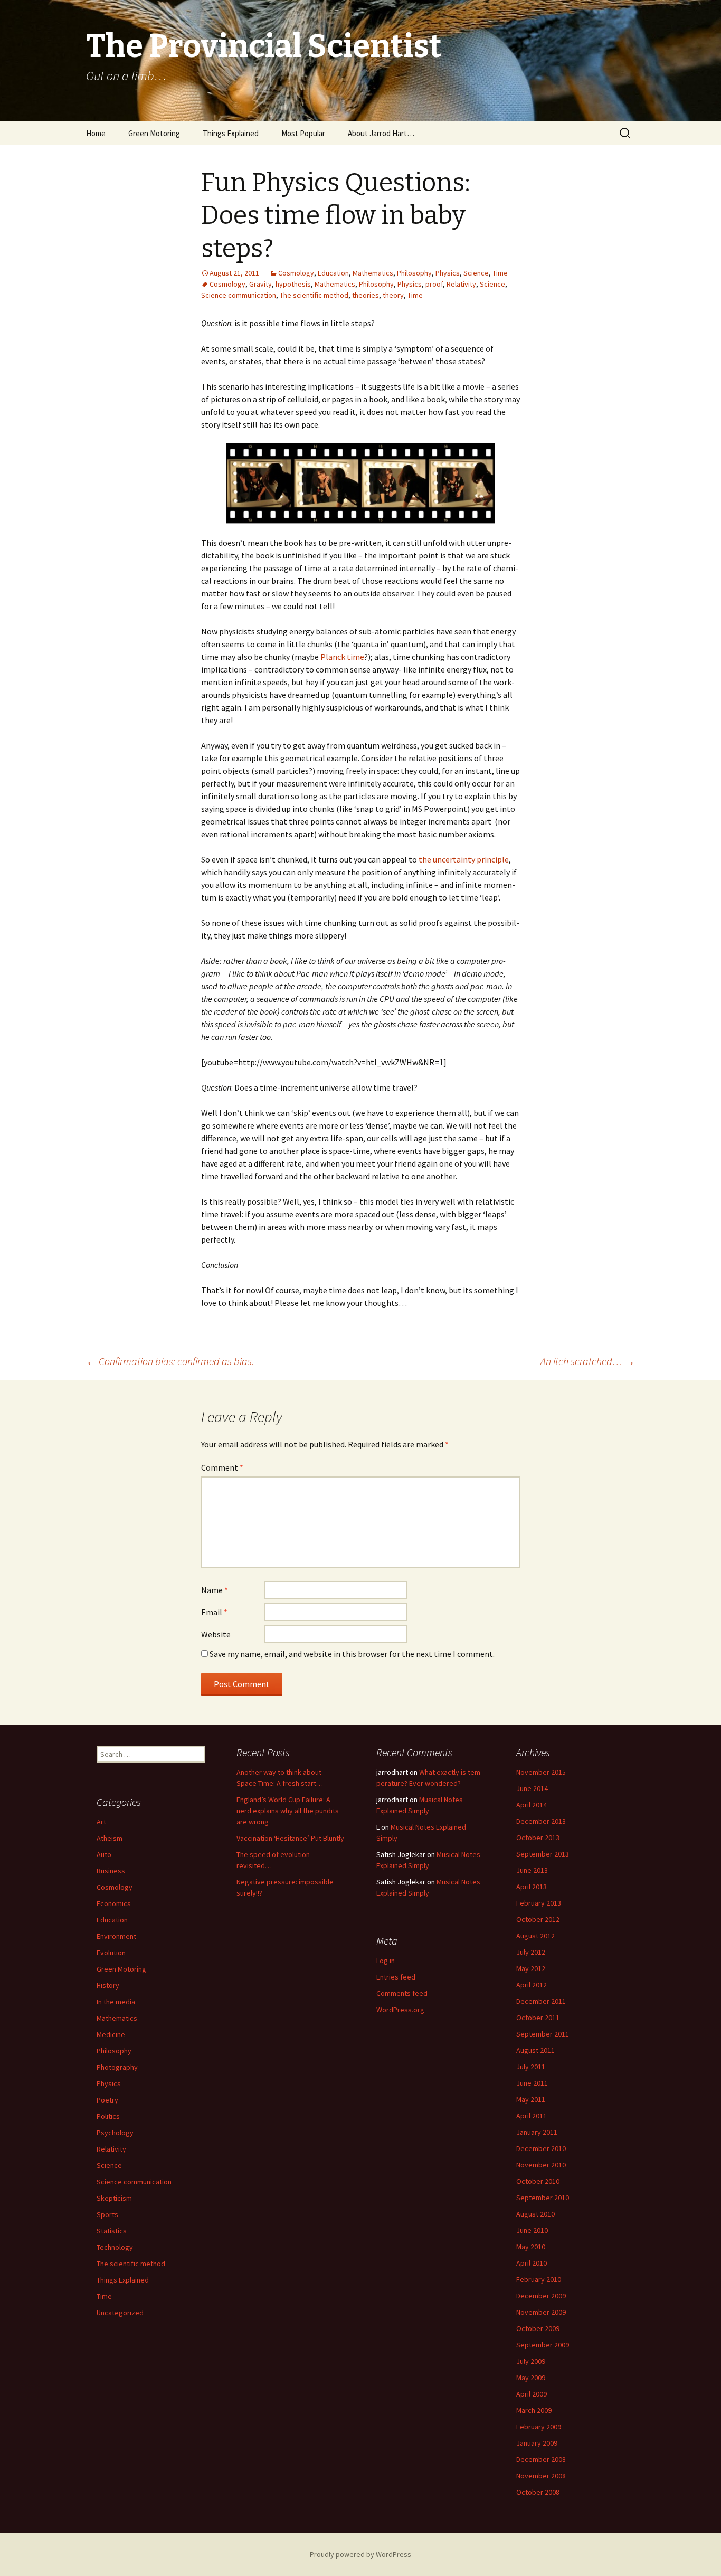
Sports (107, 2214)
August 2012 (535, 1936)
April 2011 (532, 2116)
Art (101, 1822)
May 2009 (531, 2378)
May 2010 (531, 2247)
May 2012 (531, 1968)
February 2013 (539, 1903)
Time (500, 273)
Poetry (107, 2100)
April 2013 (532, 1887)
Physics (448, 273)
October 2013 (538, 1838)
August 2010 (535, 2214)
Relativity (461, 284)
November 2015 (541, 1772)
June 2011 (532, 2083)
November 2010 (541, 2165)
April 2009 (532, 2394)
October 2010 (538, 2181)
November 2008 (541, 2476)
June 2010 (532, 2230)
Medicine (111, 2034)
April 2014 (532, 1805)
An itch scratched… (588, 1361)
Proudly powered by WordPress (360, 2554)
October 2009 (538, 2328)
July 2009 (531, 2361)
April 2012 (532, 1985)
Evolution (111, 1953)
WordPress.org (400, 2010)
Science (476, 273)
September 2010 (543, 2198)
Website (216, 1634)
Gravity (260, 284)
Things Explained (231, 133)
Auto (104, 1854)
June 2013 (532, 1870)
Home (96, 133)
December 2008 (541, 2459)
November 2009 (541, 2312)
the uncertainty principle (464, 859)
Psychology (115, 2133)
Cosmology (296, 273)
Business (111, 1871)
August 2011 (535, 2050)
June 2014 (532, 1788)
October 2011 (538, 2018)
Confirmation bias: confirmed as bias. (170, 1361)
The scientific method (314, 295)
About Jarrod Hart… (381, 133)
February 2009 (539, 2427)
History (108, 1985)
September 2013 (543, 1854)
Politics (108, 2116)
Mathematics (373, 273)
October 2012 (538, 1919)
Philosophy (414, 273)
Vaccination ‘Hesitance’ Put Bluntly (290, 1838)
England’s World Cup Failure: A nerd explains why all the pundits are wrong (288, 1811)
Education (333, 273)
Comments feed (402, 1993)
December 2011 (541, 2001)
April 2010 (532, 2263)
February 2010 (539, 2279)
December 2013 (541, 1821)
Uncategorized (120, 2313)
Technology (115, 2247)
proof (434, 284)
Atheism (110, 1838)
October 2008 (538, 2492)
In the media (116, 2002)
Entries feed (396, 1977)
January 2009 (537, 2443)
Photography (117, 2067)
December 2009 (541, 2296)
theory (393, 295)
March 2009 (534, 2410)
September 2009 (543, 2345)
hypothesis (293, 284)
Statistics (112, 2231)
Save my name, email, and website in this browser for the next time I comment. (352, 1654)
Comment (222, 1467)
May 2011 (531, 2099)
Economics (114, 1903)
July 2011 (531, 2067)
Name (215, 1590)
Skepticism (114, 2198)
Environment (116, 1936)
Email (214, 1612)
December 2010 (541, 2148)
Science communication (239, 295)
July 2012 (531, 1952)
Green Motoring (154, 133)
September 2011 (543, 2034)
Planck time (342, 657)
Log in (386, 1961)
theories (366, 295)
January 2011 (537, 2132)
